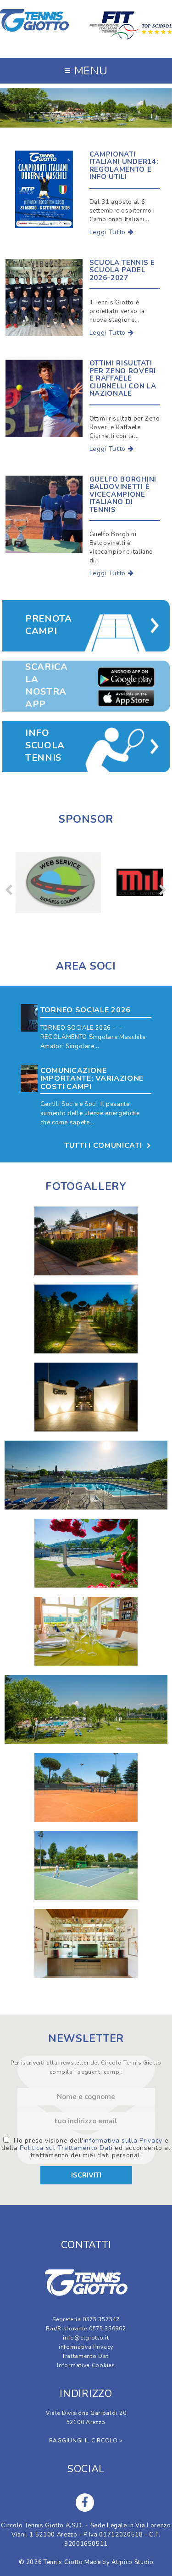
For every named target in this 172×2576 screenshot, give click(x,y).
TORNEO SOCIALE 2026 (86, 1010)
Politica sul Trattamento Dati (66, 2148)
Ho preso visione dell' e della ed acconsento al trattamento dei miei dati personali (86, 2148)
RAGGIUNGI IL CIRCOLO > (86, 2441)
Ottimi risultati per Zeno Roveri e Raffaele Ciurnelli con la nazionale (123, 378)
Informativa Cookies (86, 2365)
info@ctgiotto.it (86, 2338)
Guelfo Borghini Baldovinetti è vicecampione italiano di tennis (123, 494)
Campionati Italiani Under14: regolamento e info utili (124, 166)
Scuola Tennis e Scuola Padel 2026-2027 (122, 270)
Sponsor (86, 819)
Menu (86, 71)
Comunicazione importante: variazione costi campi (92, 1079)
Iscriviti (86, 2175)
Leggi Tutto (109, 232)
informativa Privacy (86, 2347)
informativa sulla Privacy (123, 2141)
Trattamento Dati (86, 2356)
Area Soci (86, 966)
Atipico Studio (132, 2562)
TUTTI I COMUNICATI (104, 1145)
